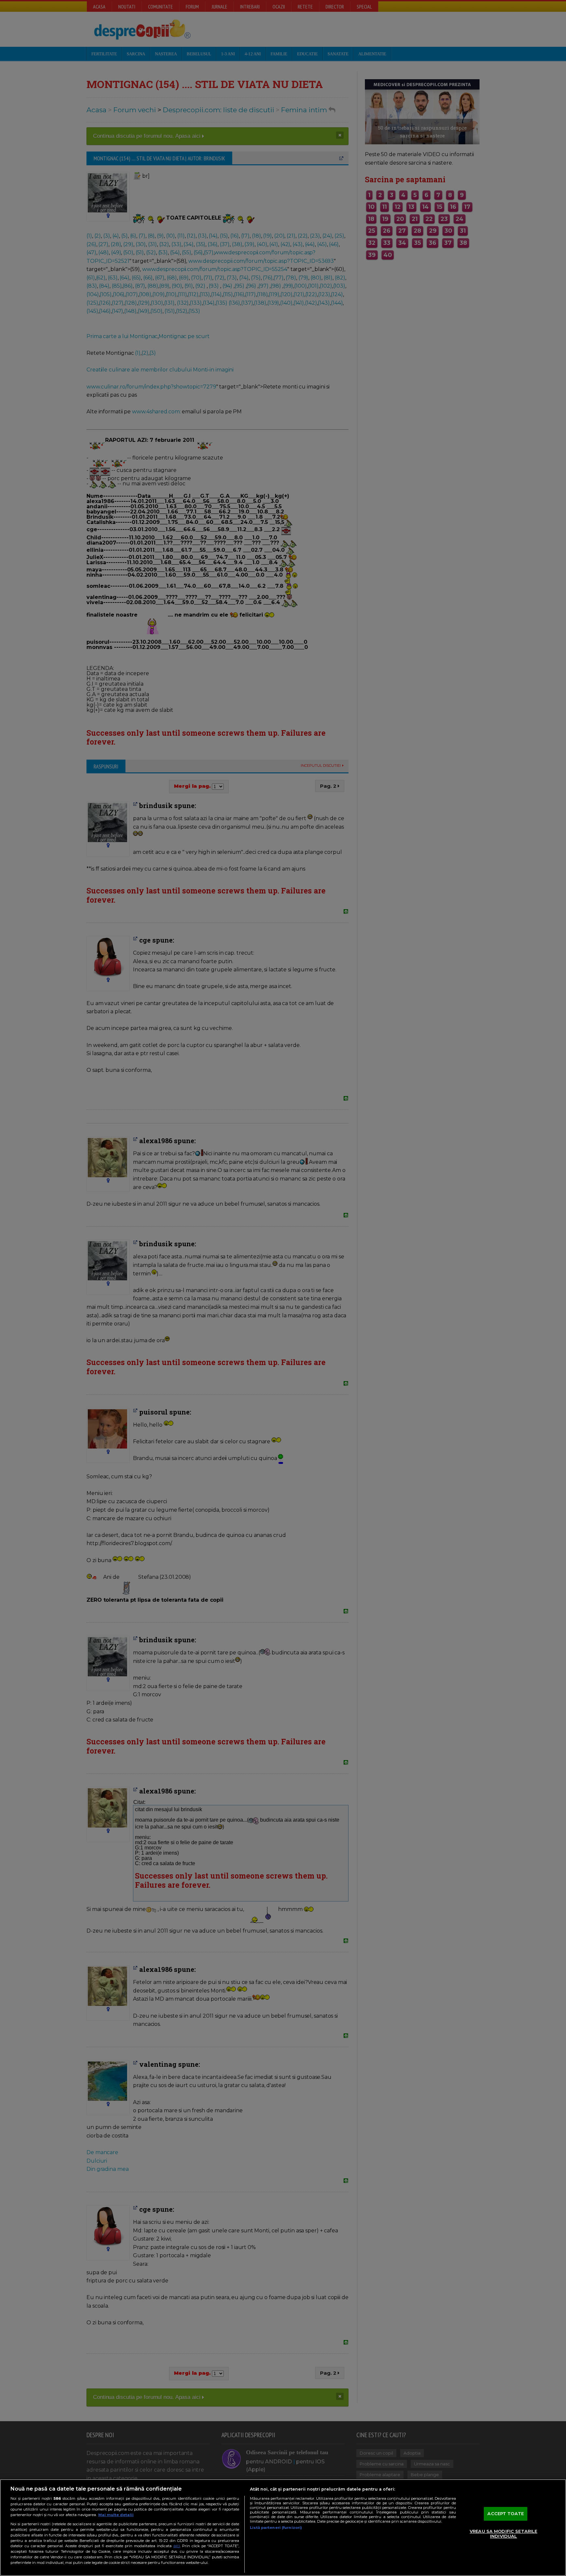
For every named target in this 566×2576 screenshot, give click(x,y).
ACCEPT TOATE (506, 2513)
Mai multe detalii (116, 2515)
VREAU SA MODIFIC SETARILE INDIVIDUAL (503, 2534)
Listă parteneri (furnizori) (276, 2528)
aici (177, 2546)
